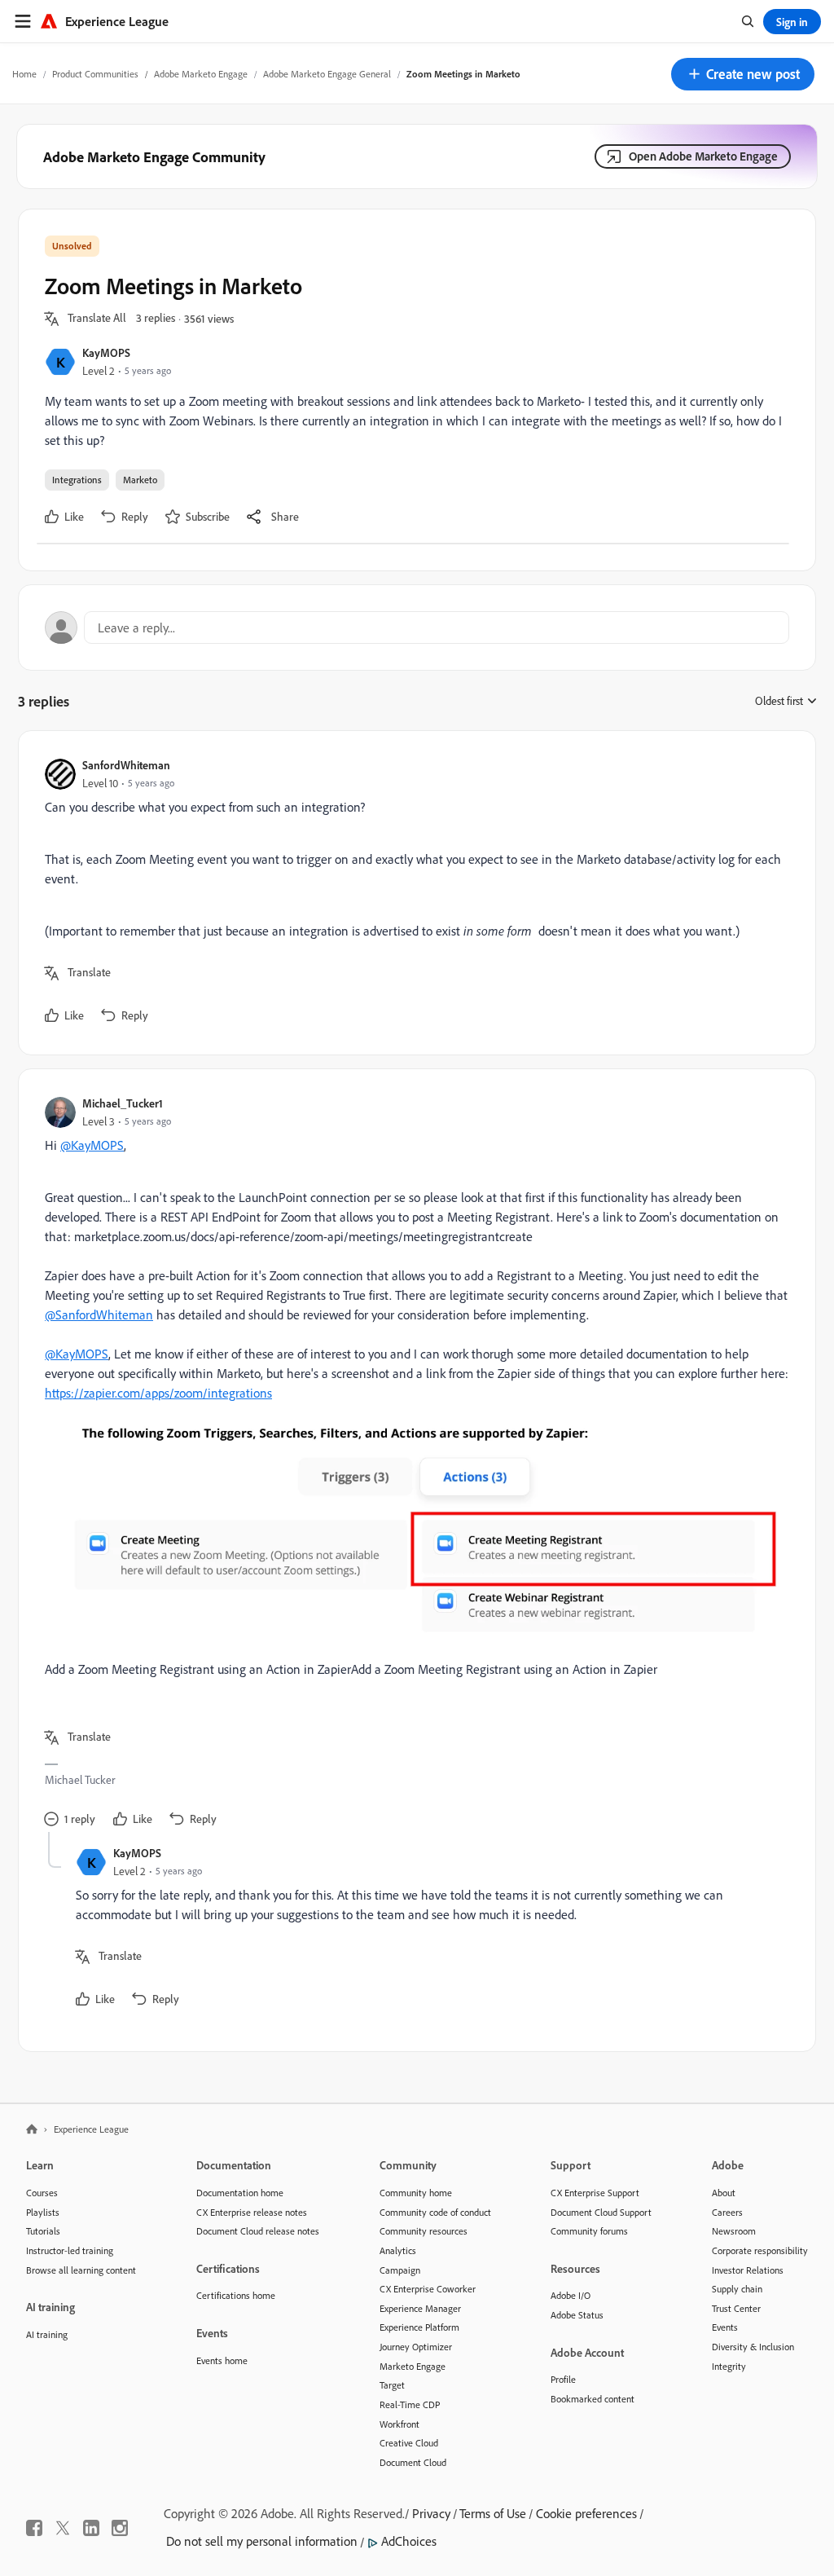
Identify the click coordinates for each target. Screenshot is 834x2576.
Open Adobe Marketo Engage (703, 156)
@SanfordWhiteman (99, 1314)
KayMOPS (106, 352)
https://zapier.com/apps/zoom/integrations (158, 1393)
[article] (413, 893)
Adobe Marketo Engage (201, 74)
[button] (743, 74)
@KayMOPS (92, 1145)
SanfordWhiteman (126, 765)
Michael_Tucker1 (123, 1103)
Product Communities (95, 74)
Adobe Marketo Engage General (327, 74)
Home (24, 74)
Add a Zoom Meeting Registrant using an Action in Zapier (198, 1669)
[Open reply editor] (417, 627)
